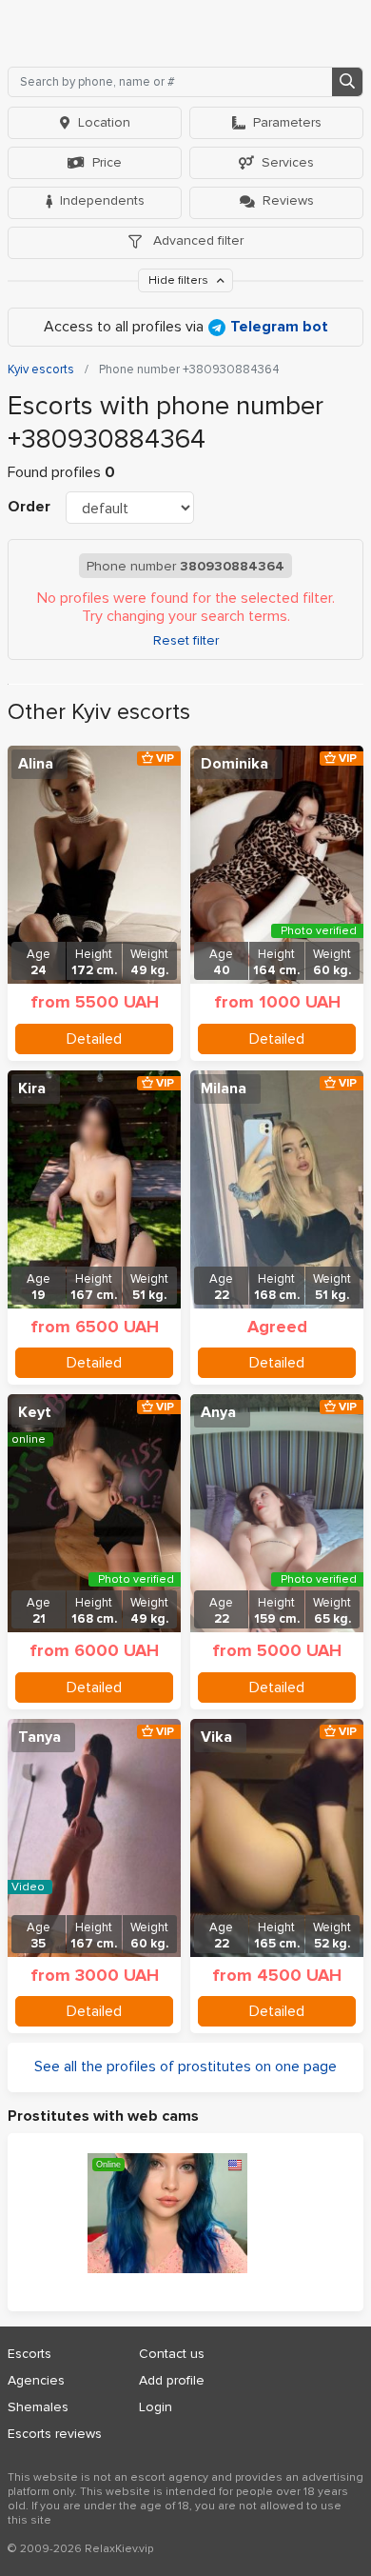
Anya (218, 1412)
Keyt (35, 1412)
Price (107, 162)
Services (288, 162)
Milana (224, 1088)
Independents (102, 200)
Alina (36, 764)
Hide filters (180, 280)
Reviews (288, 200)
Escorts (29, 2354)
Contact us (172, 2354)
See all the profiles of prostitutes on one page (185, 2067)
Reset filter (186, 641)
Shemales (38, 2407)
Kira (32, 1088)
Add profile (172, 2380)
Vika (216, 1737)
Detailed (94, 1039)
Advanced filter (196, 240)
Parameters (287, 122)
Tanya (39, 1737)
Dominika (234, 764)
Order (29, 507)
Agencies (36, 2380)
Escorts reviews (55, 2434)
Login (156, 2407)
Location (104, 122)
